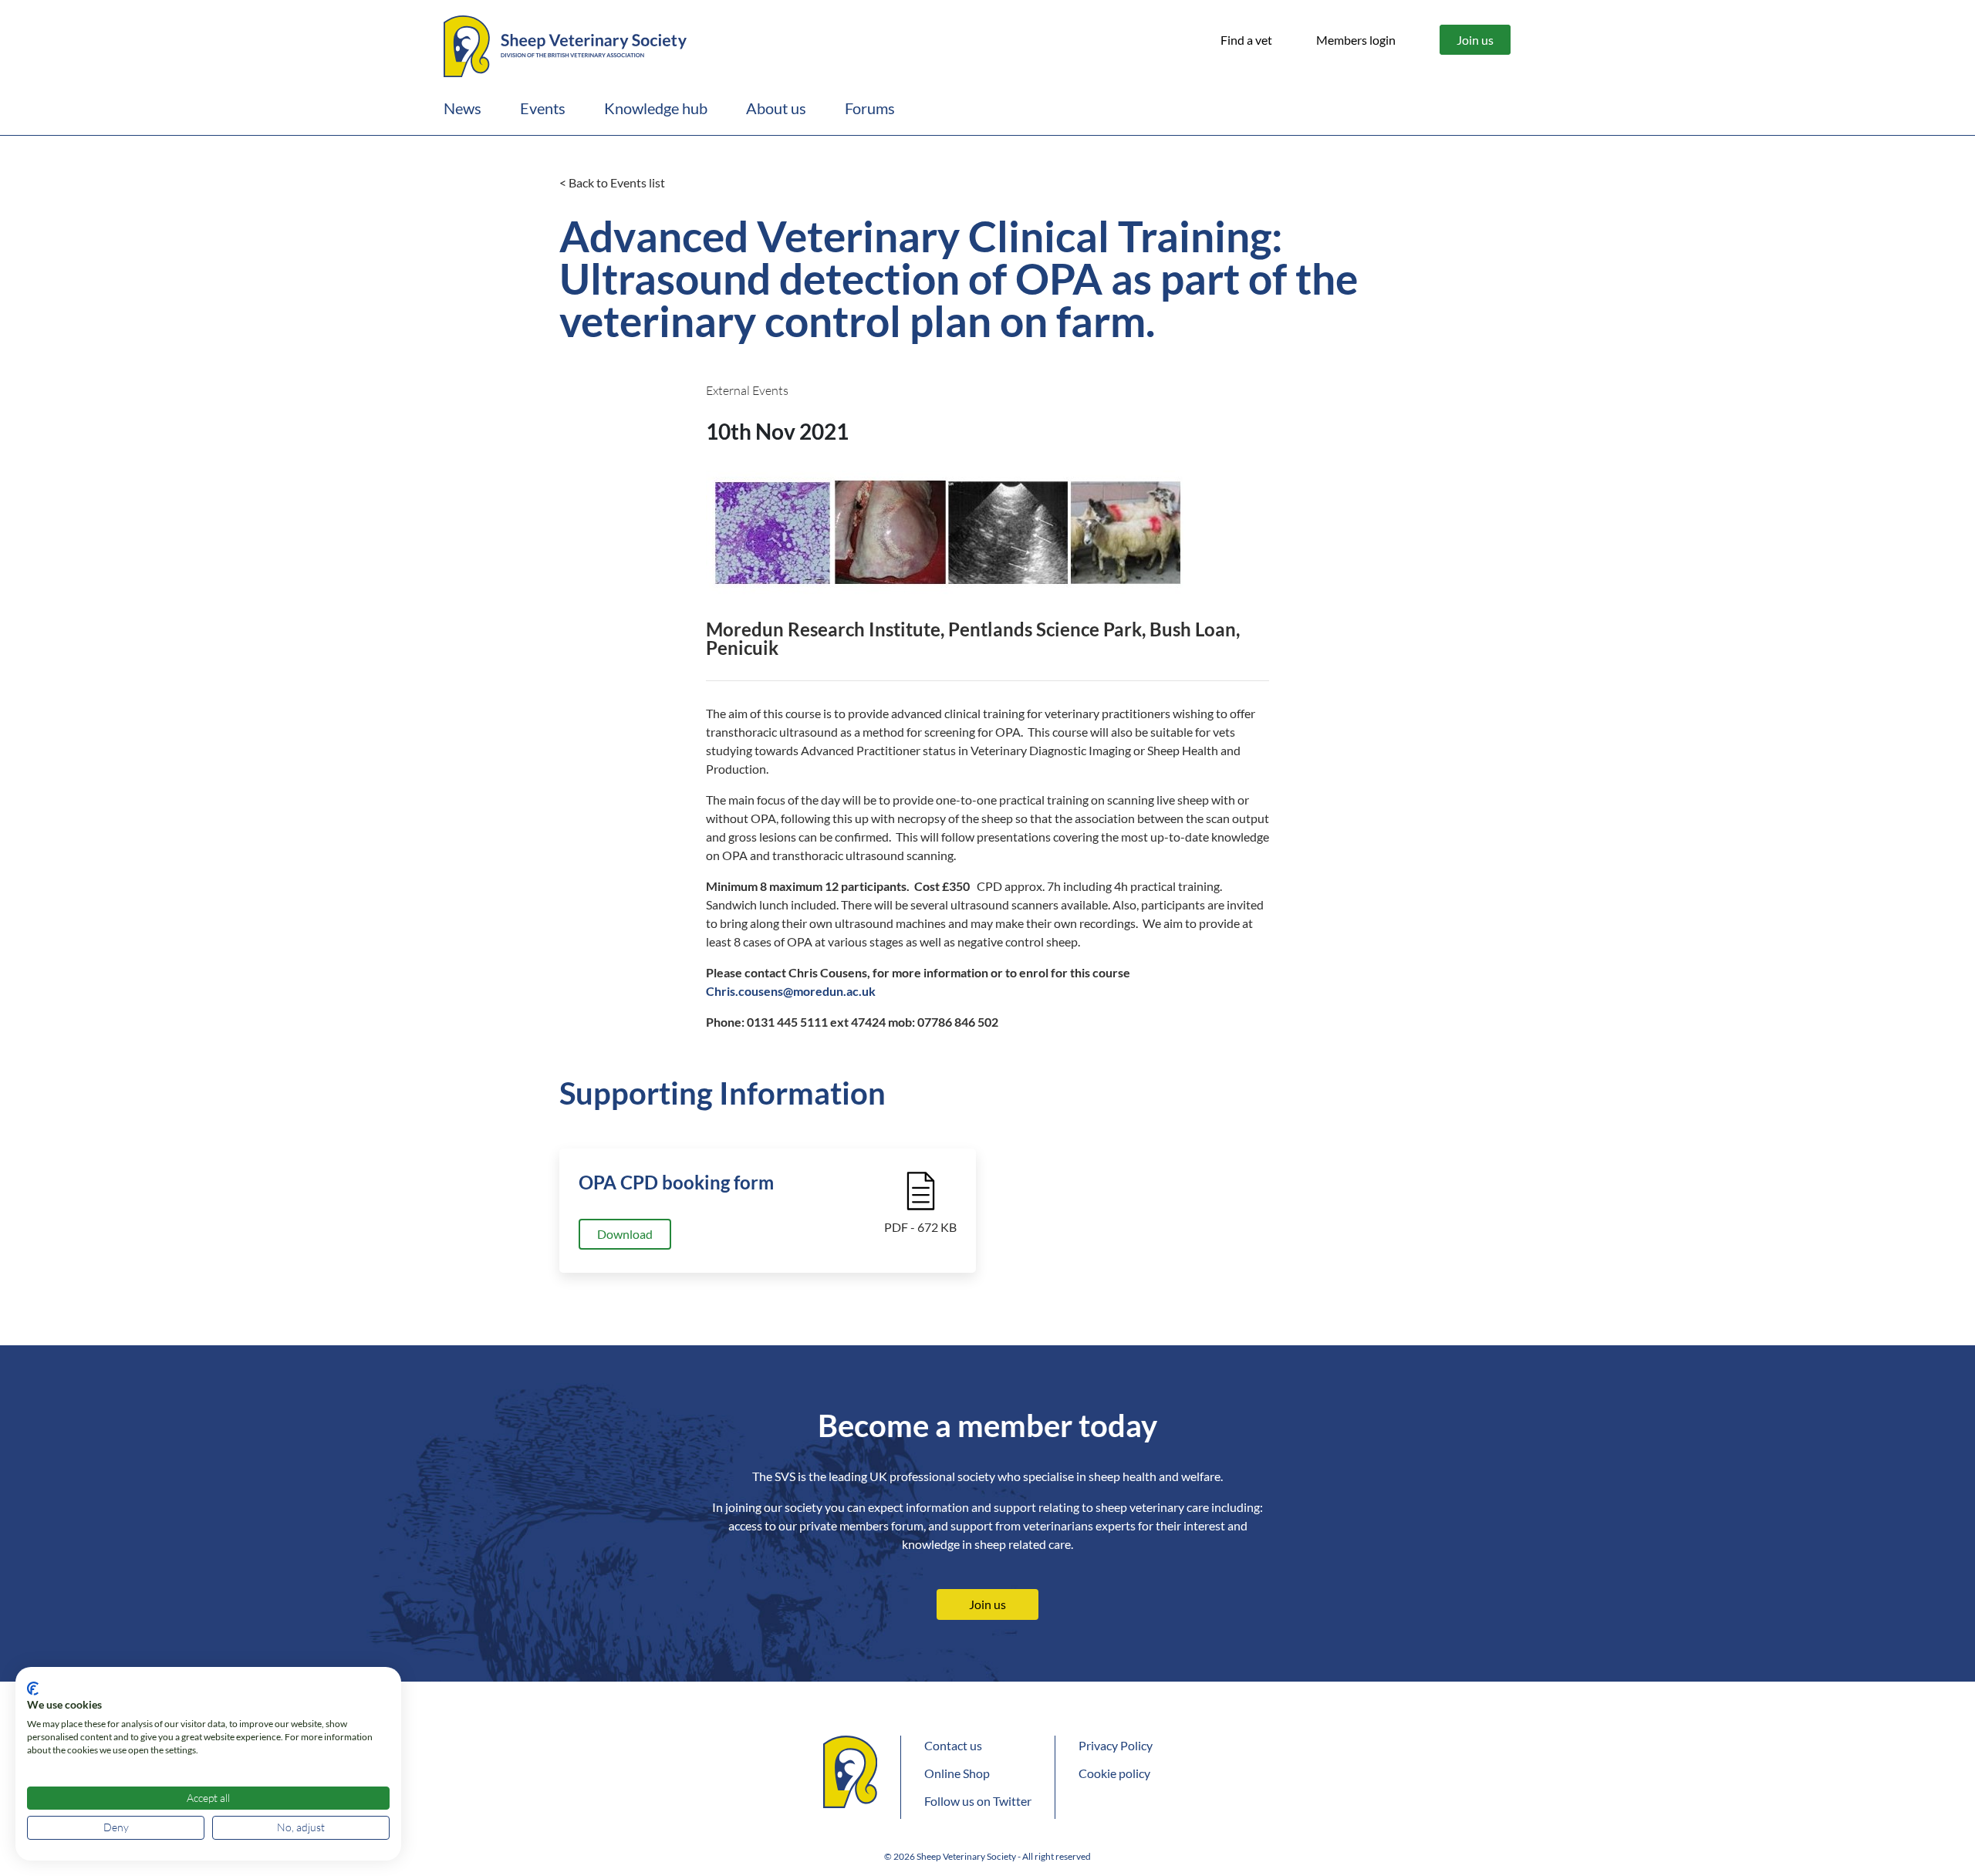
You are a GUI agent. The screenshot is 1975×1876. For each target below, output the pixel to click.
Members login (1356, 40)
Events (543, 108)
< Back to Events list (612, 182)
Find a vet (1246, 40)
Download (625, 1234)
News (463, 108)
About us (776, 108)
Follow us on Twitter (978, 1801)
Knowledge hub (656, 108)
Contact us (953, 1745)
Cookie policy (1114, 1773)
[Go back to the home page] (565, 44)
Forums (870, 108)
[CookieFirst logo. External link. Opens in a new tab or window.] (33, 1689)
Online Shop (957, 1773)
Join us (1475, 40)
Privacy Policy (1116, 1745)
